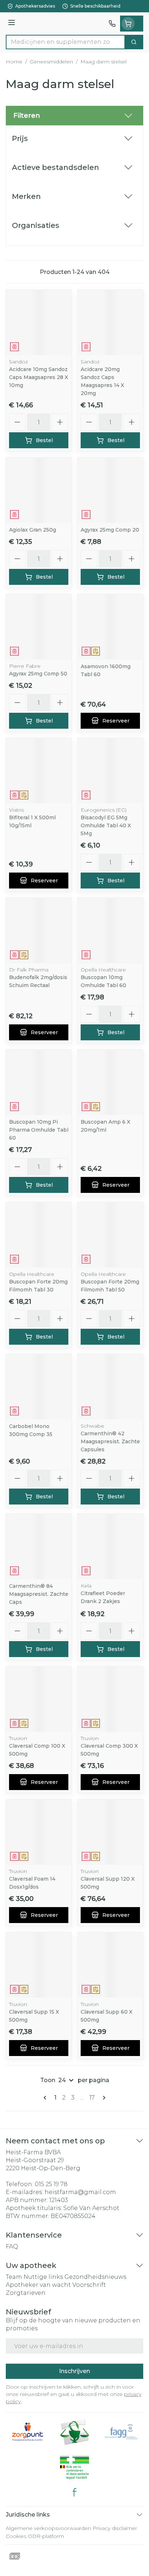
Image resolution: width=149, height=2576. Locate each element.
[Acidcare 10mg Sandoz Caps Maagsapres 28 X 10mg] (39, 322)
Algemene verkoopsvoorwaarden (48, 2528)
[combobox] (65, 42)
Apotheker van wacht (38, 2285)
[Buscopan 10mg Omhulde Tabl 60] (110, 931)
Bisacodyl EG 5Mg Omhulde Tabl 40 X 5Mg (106, 825)
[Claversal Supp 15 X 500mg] (39, 1965)
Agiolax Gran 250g (33, 530)
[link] (46, 2098)
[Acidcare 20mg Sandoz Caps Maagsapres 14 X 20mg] (110, 322)
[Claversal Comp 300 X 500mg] (110, 1699)
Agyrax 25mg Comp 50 (38, 674)
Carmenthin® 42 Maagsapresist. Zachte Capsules (110, 1441)
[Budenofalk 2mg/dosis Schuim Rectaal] (39, 931)
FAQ (12, 2246)
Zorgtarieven (26, 2293)
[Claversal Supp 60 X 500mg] (110, 1965)
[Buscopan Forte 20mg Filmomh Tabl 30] (39, 1235)
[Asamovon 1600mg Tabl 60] (110, 627)
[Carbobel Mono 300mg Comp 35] (39, 1387)
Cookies (16, 2536)
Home (14, 62)
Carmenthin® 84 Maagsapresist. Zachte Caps (39, 1594)
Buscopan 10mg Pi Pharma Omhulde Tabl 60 (39, 1130)
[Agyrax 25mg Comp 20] (110, 490)
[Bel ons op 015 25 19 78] (112, 24)
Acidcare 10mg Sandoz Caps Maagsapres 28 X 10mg (39, 377)
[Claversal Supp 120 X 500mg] (110, 1832)
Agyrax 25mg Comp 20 (110, 530)
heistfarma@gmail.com (80, 2192)
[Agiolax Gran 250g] (39, 490)
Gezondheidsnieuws (95, 2277)
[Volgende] (103, 2098)
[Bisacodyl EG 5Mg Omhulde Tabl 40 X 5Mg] (110, 771)
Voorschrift (89, 2285)
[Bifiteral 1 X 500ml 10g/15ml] (39, 771)
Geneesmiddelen (51, 62)
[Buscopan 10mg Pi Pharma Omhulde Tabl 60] (39, 1082)
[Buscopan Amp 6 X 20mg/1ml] (110, 1082)
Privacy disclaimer (115, 2528)
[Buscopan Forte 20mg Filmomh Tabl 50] (110, 1235)
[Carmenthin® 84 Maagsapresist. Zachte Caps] (39, 1547)
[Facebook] (74, 2492)
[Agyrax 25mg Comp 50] (39, 627)
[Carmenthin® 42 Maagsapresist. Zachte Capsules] (110, 1387)
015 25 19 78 (51, 2184)
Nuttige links (43, 2277)
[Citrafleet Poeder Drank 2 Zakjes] (110, 1547)
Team (14, 2277)
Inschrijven (74, 2371)
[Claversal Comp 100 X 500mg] (39, 1699)
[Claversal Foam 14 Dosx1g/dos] (39, 1832)
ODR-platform (46, 2536)
